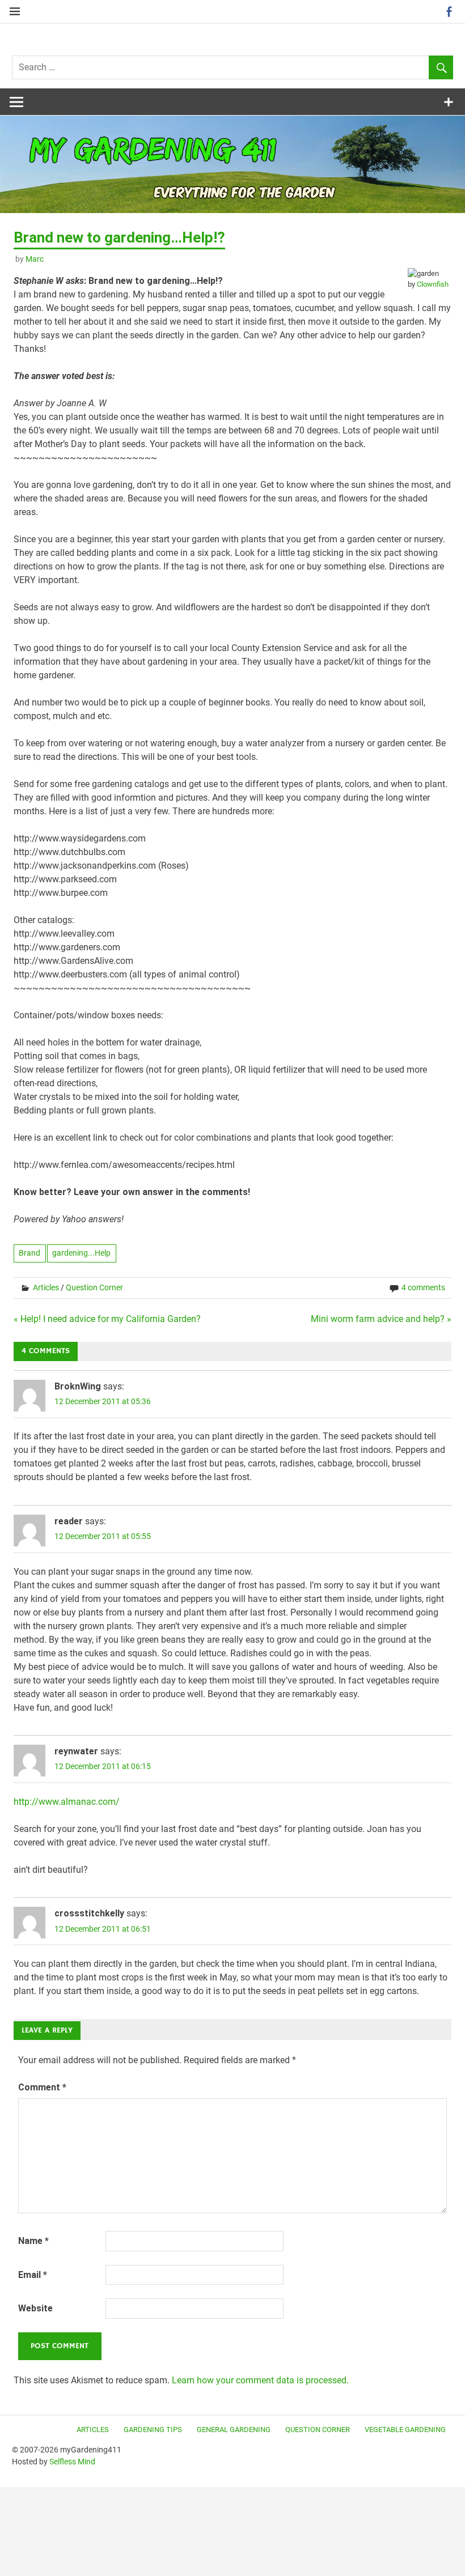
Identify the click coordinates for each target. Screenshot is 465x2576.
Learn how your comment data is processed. (260, 2380)
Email (33, 2275)
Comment (42, 2087)
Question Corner (94, 1287)
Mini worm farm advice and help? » (381, 1319)
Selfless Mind (72, 2462)
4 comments (423, 1287)
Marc (35, 259)
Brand (29, 1253)
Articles (46, 1287)
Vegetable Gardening (405, 2430)
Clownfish (433, 284)
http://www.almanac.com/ (67, 1802)
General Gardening (234, 2430)
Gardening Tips (153, 2430)
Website (35, 2308)
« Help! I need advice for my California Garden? (107, 1319)
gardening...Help (81, 1253)
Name (33, 2241)
